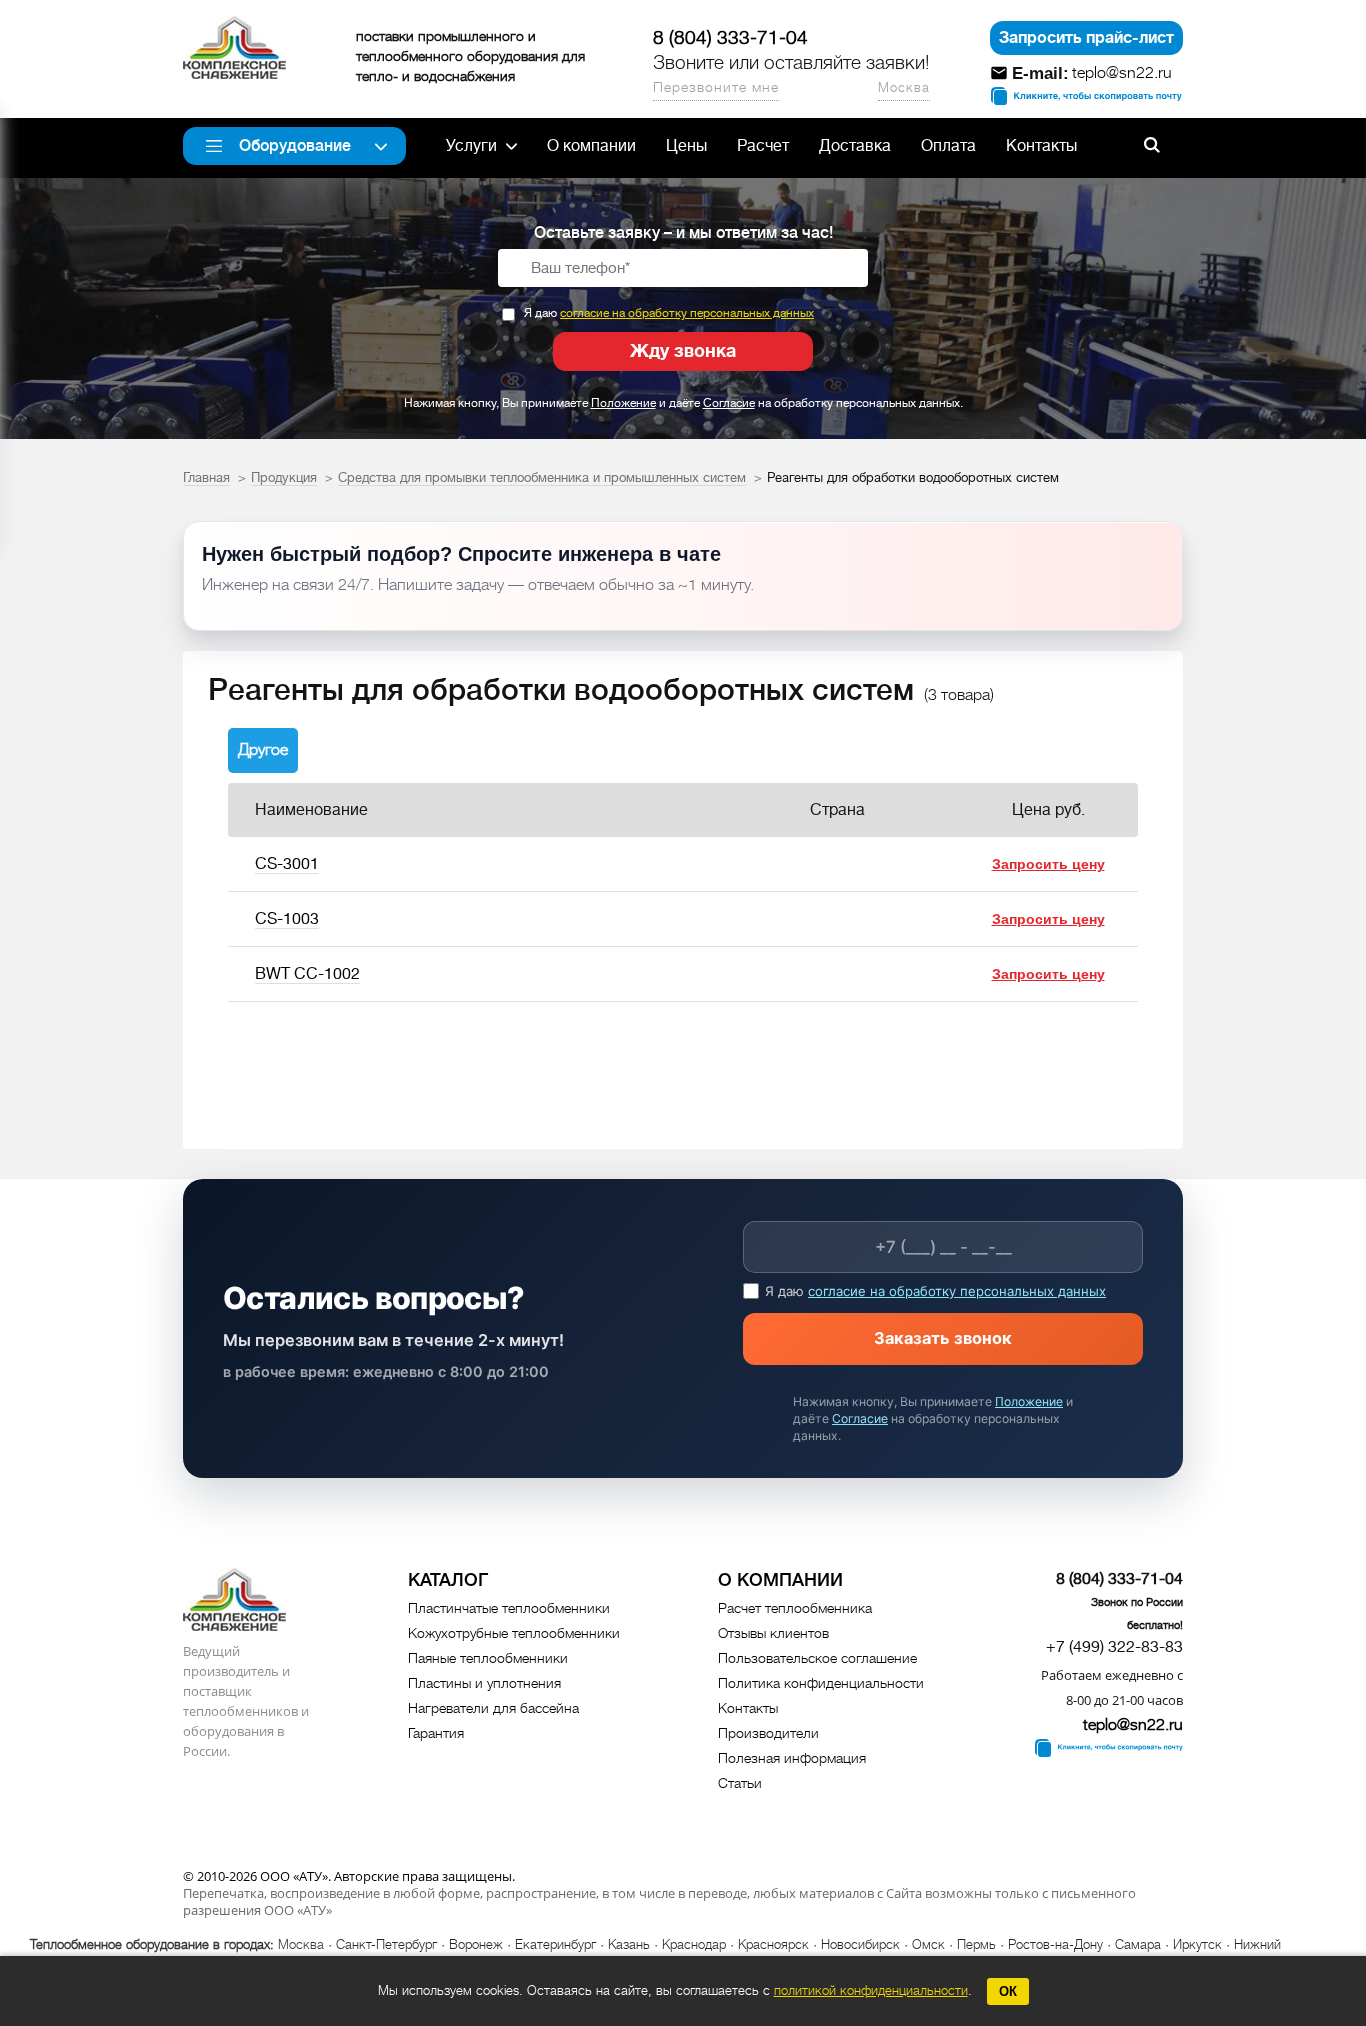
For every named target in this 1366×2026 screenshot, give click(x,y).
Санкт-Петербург (386, 1944)
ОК (1008, 1991)
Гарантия (436, 1733)
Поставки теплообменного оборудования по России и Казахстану (234, 47)
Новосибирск (860, 1944)
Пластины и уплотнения (484, 1683)
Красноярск (773, 1944)
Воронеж (476, 1944)
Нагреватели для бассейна (493, 1708)
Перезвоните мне (716, 87)
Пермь (976, 1944)
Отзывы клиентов (773, 1633)
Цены (686, 146)
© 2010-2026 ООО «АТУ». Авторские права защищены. (349, 1876)
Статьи (740, 1783)
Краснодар (694, 1944)
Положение (623, 403)
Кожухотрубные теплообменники (514, 1633)
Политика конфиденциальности (821, 1683)
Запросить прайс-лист (1086, 38)
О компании (591, 146)
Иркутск (1197, 1944)
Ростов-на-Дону (1055, 1944)
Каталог (448, 1580)
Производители (768, 1733)
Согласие (729, 403)
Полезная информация (792, 1758)
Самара (1138, 1944)
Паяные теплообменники (488, 1658)
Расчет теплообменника (795, 1608)
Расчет (763, 146)
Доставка (855, 146)
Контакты (1041, 146)
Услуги (471, 146)
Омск (928, 1944)
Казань (629, 1944)
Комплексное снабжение (234, 1599)
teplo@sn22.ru (1122, 73)
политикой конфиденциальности (871, 1990)
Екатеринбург (555, 1944)
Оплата (948, 146)
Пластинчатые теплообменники (509, 1608)
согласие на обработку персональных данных (687, 313)
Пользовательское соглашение (817, 1658)
